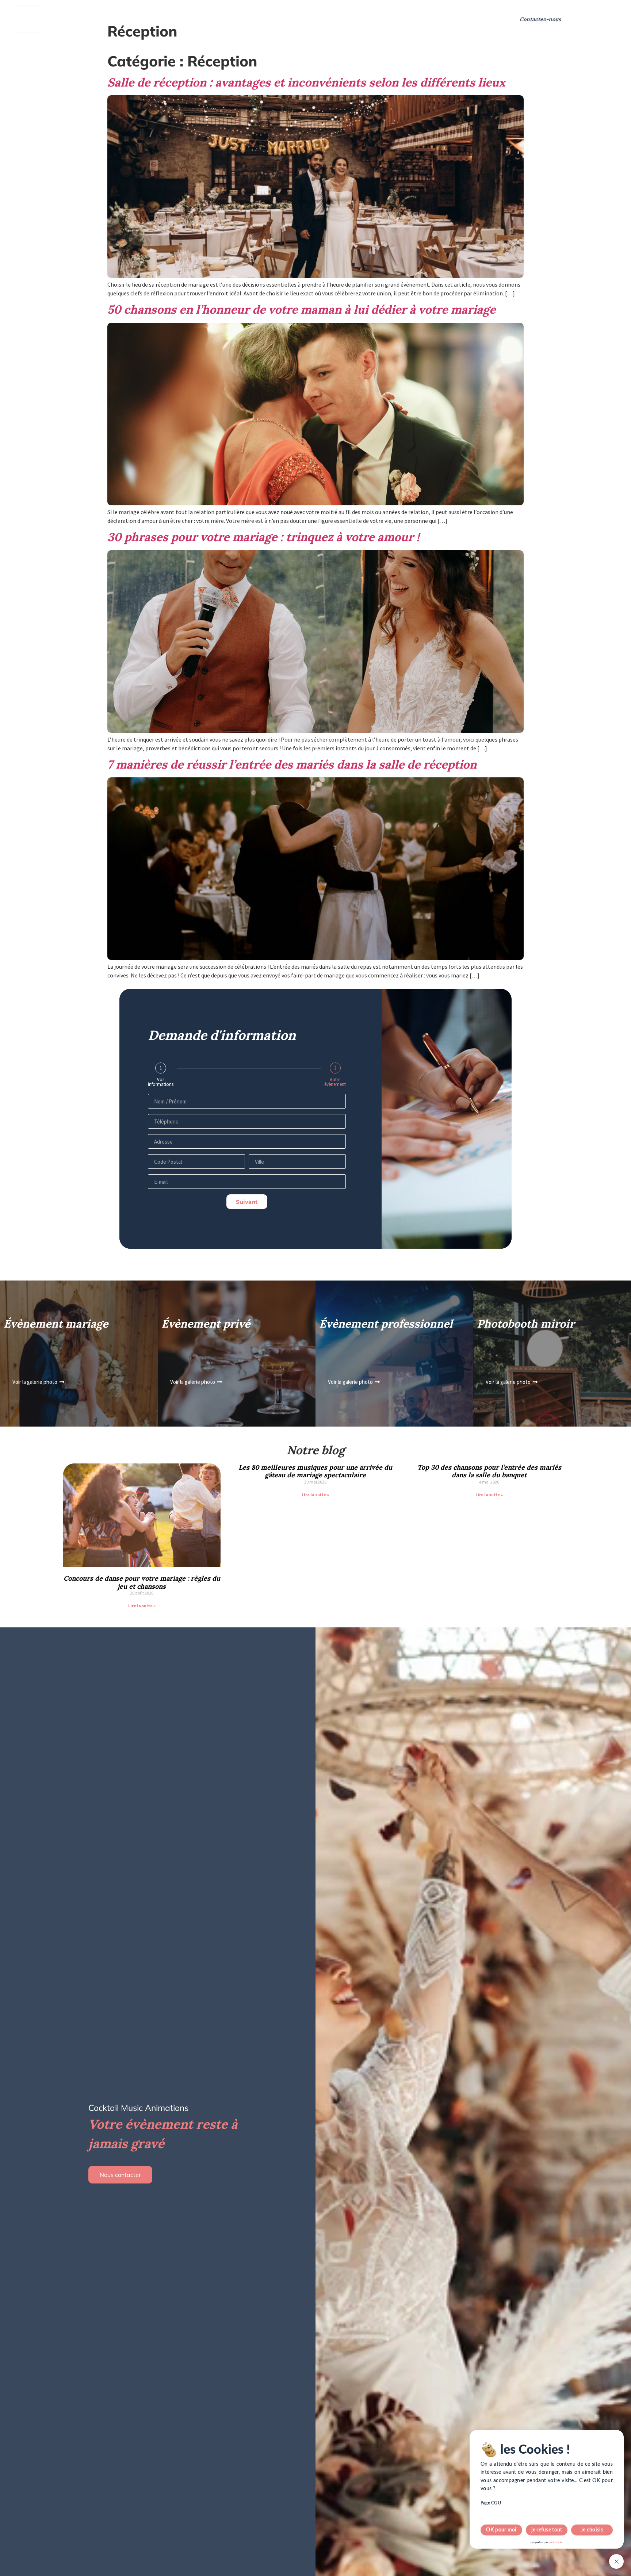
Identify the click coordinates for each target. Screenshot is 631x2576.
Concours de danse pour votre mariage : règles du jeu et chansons (142, 1582)
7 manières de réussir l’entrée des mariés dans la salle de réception (292, 764)
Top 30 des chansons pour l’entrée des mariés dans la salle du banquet (489, 1471)
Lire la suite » (142, 1606)
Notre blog (395, 19)
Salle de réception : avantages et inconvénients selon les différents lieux (306, 82)
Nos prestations (91, 19)
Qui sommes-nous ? (163, 19)
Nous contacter (120, 2175)
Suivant (247, 1202)
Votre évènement (335, 1082)
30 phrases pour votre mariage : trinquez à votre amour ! (263, 537)
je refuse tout (547, 2530)
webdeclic (556, 2542)
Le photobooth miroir (270, 19)
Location (216, 19)
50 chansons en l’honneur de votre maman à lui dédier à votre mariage (301, 309)
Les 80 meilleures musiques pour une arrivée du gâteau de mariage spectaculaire (315, 1471)
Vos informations (161, 1082)
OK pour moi (501, 2530)
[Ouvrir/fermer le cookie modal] (616, 2561)
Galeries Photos (344, 19)
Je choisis (592, 2530)
